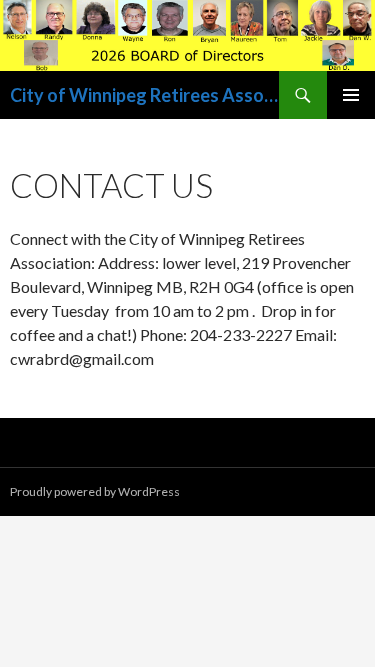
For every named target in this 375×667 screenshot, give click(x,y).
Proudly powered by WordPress (95, 491)
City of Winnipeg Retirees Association (144, 95)
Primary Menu (351, 95)
